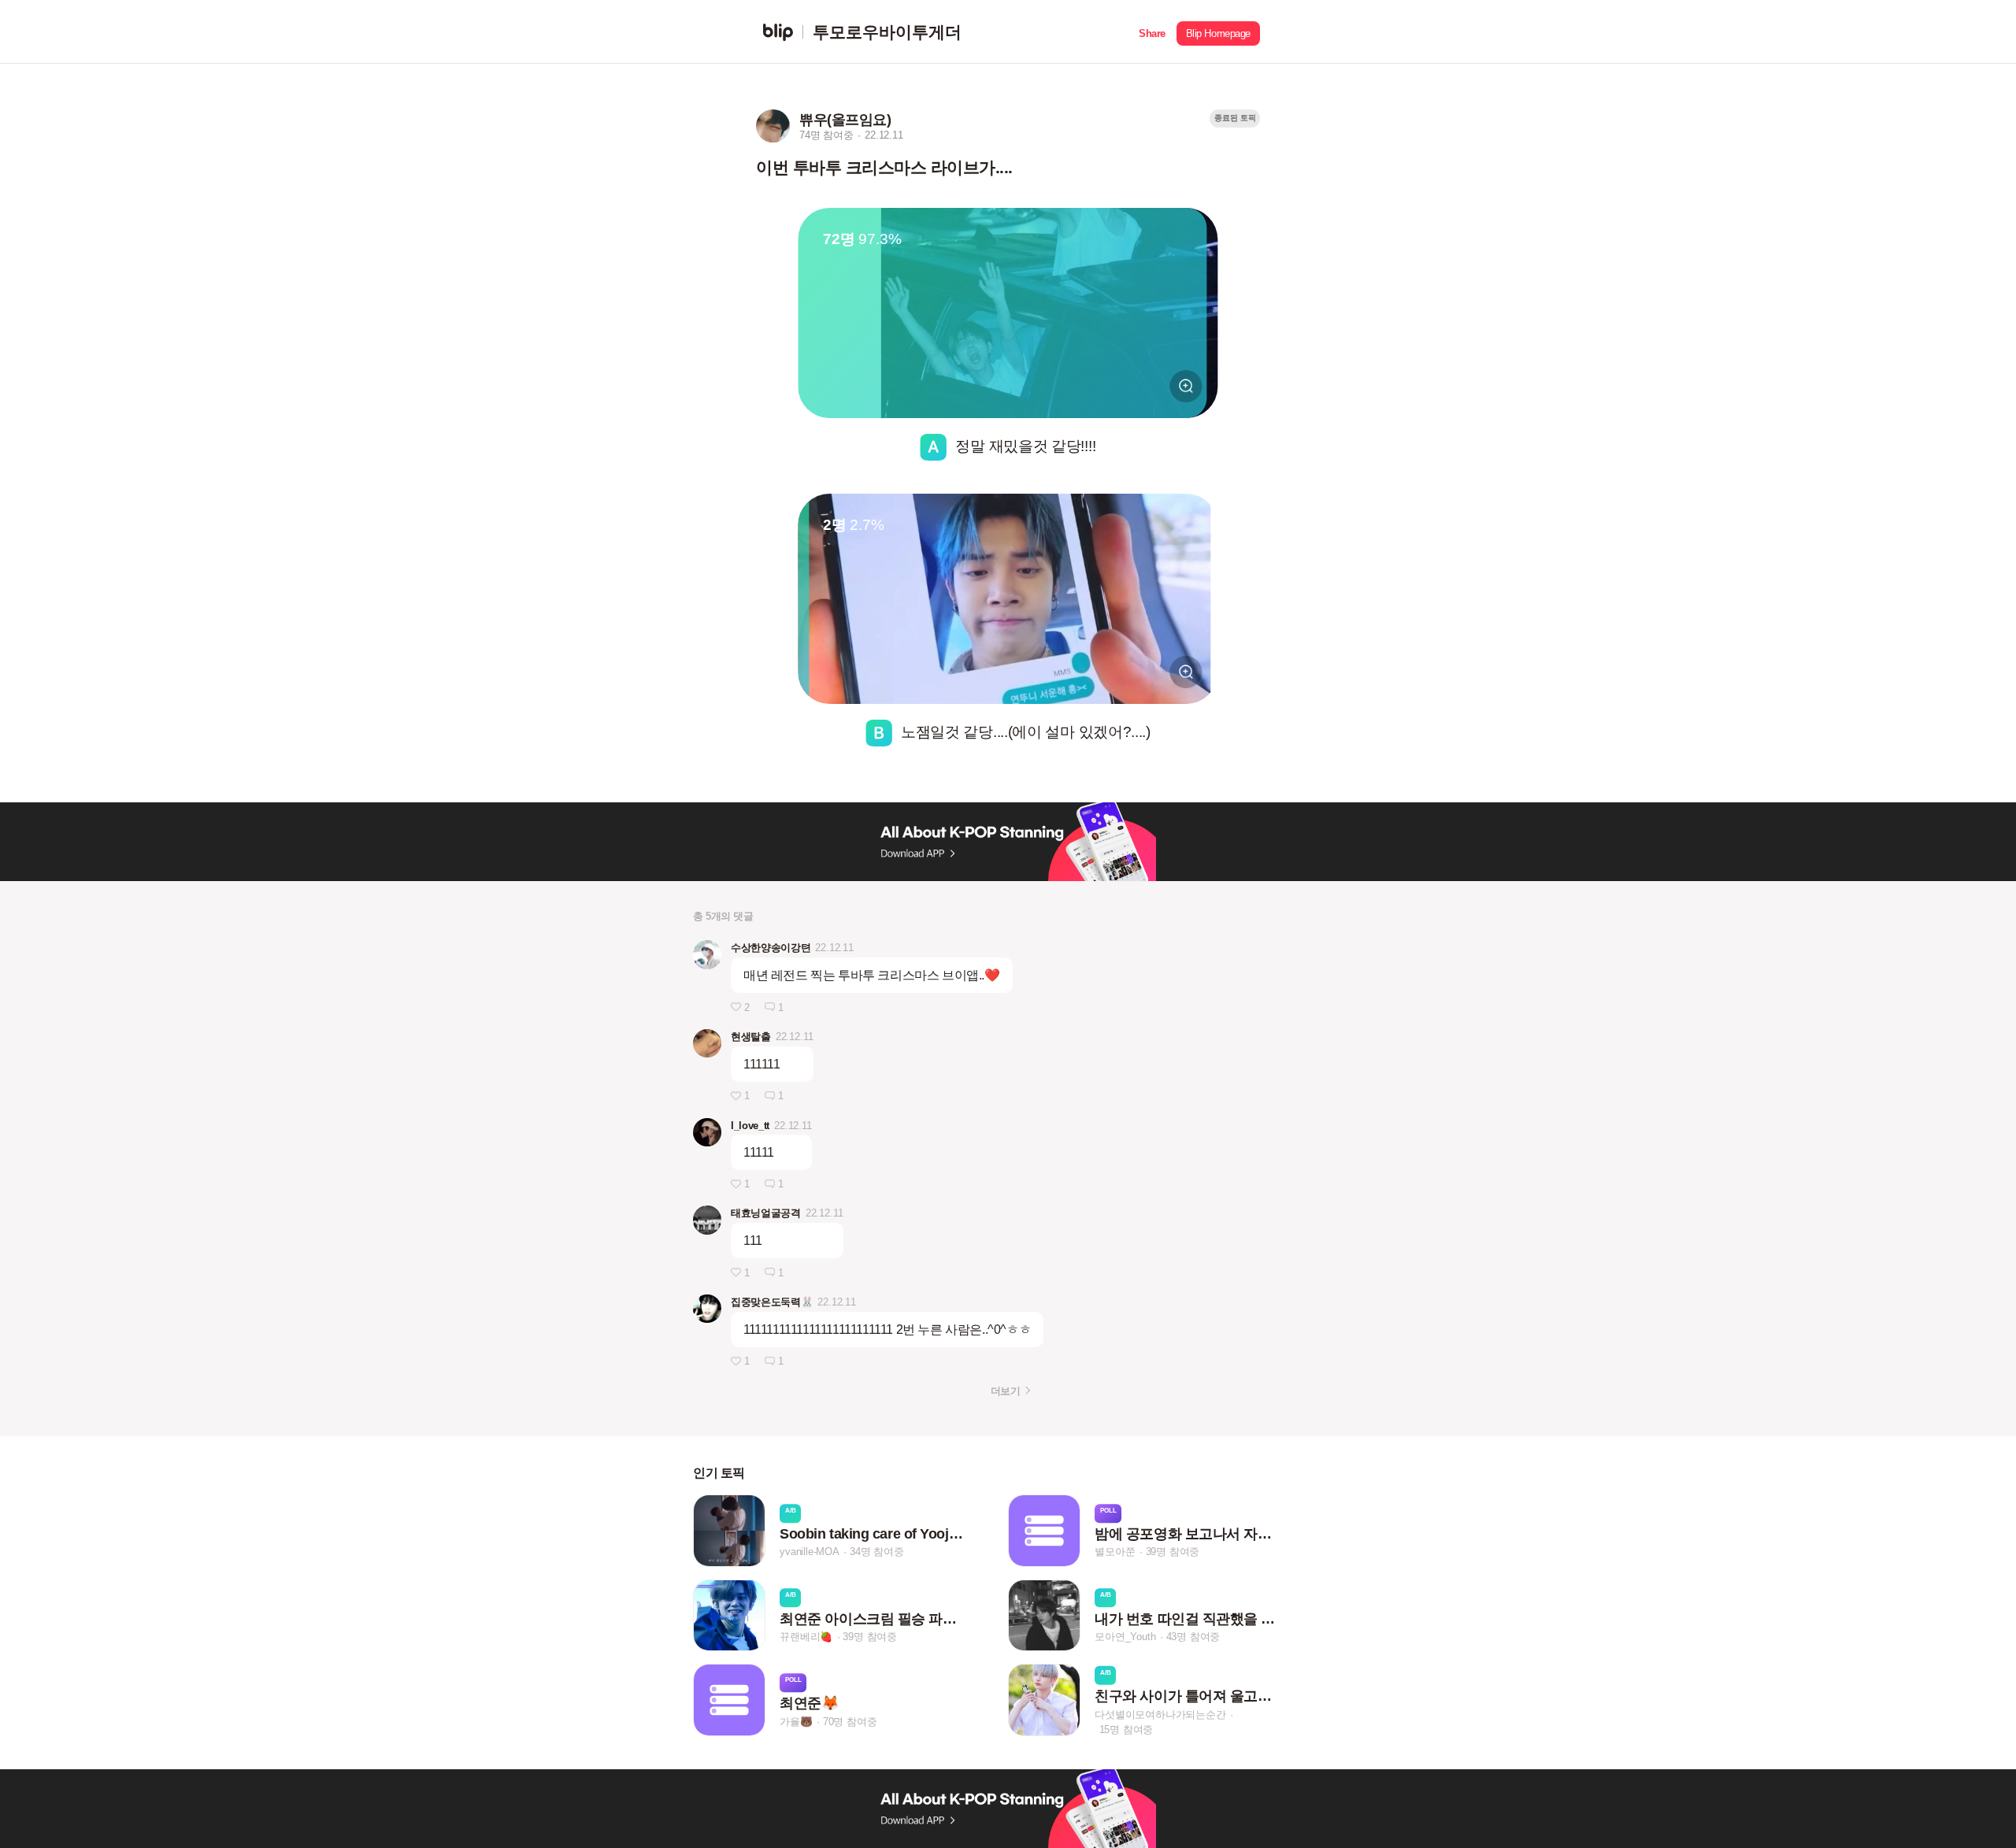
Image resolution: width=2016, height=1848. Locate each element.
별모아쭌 (1115, 1552)
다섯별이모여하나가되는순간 (1160, 1714)
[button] (1152, 32)
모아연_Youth (1125, 1637)
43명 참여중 (1193, 1637)
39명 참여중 (1173, 1552)
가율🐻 (796, 1722)
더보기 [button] (1005, 1391)
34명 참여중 (877, 1552)
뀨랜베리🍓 (806, 1637)
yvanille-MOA (810, 1552)
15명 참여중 (1127, 1729)
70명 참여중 (850, 1722)
